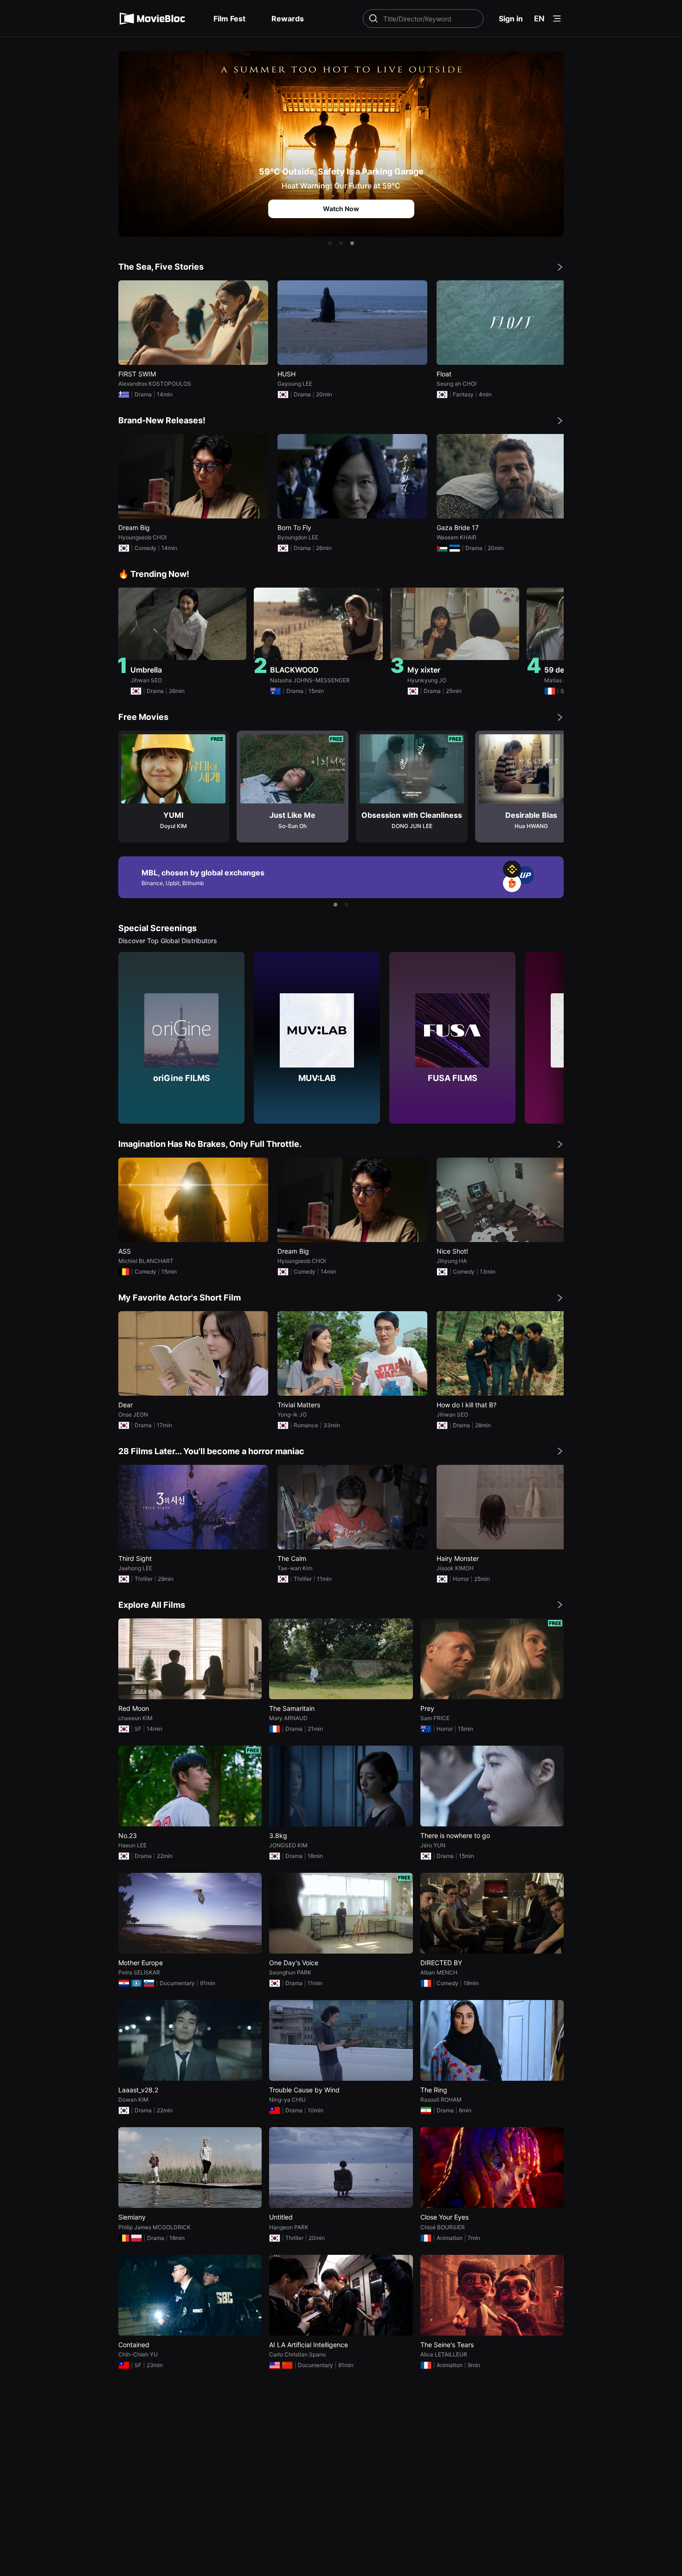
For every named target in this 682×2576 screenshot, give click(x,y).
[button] (330, 243)
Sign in (511, 19)
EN (539, 19)
